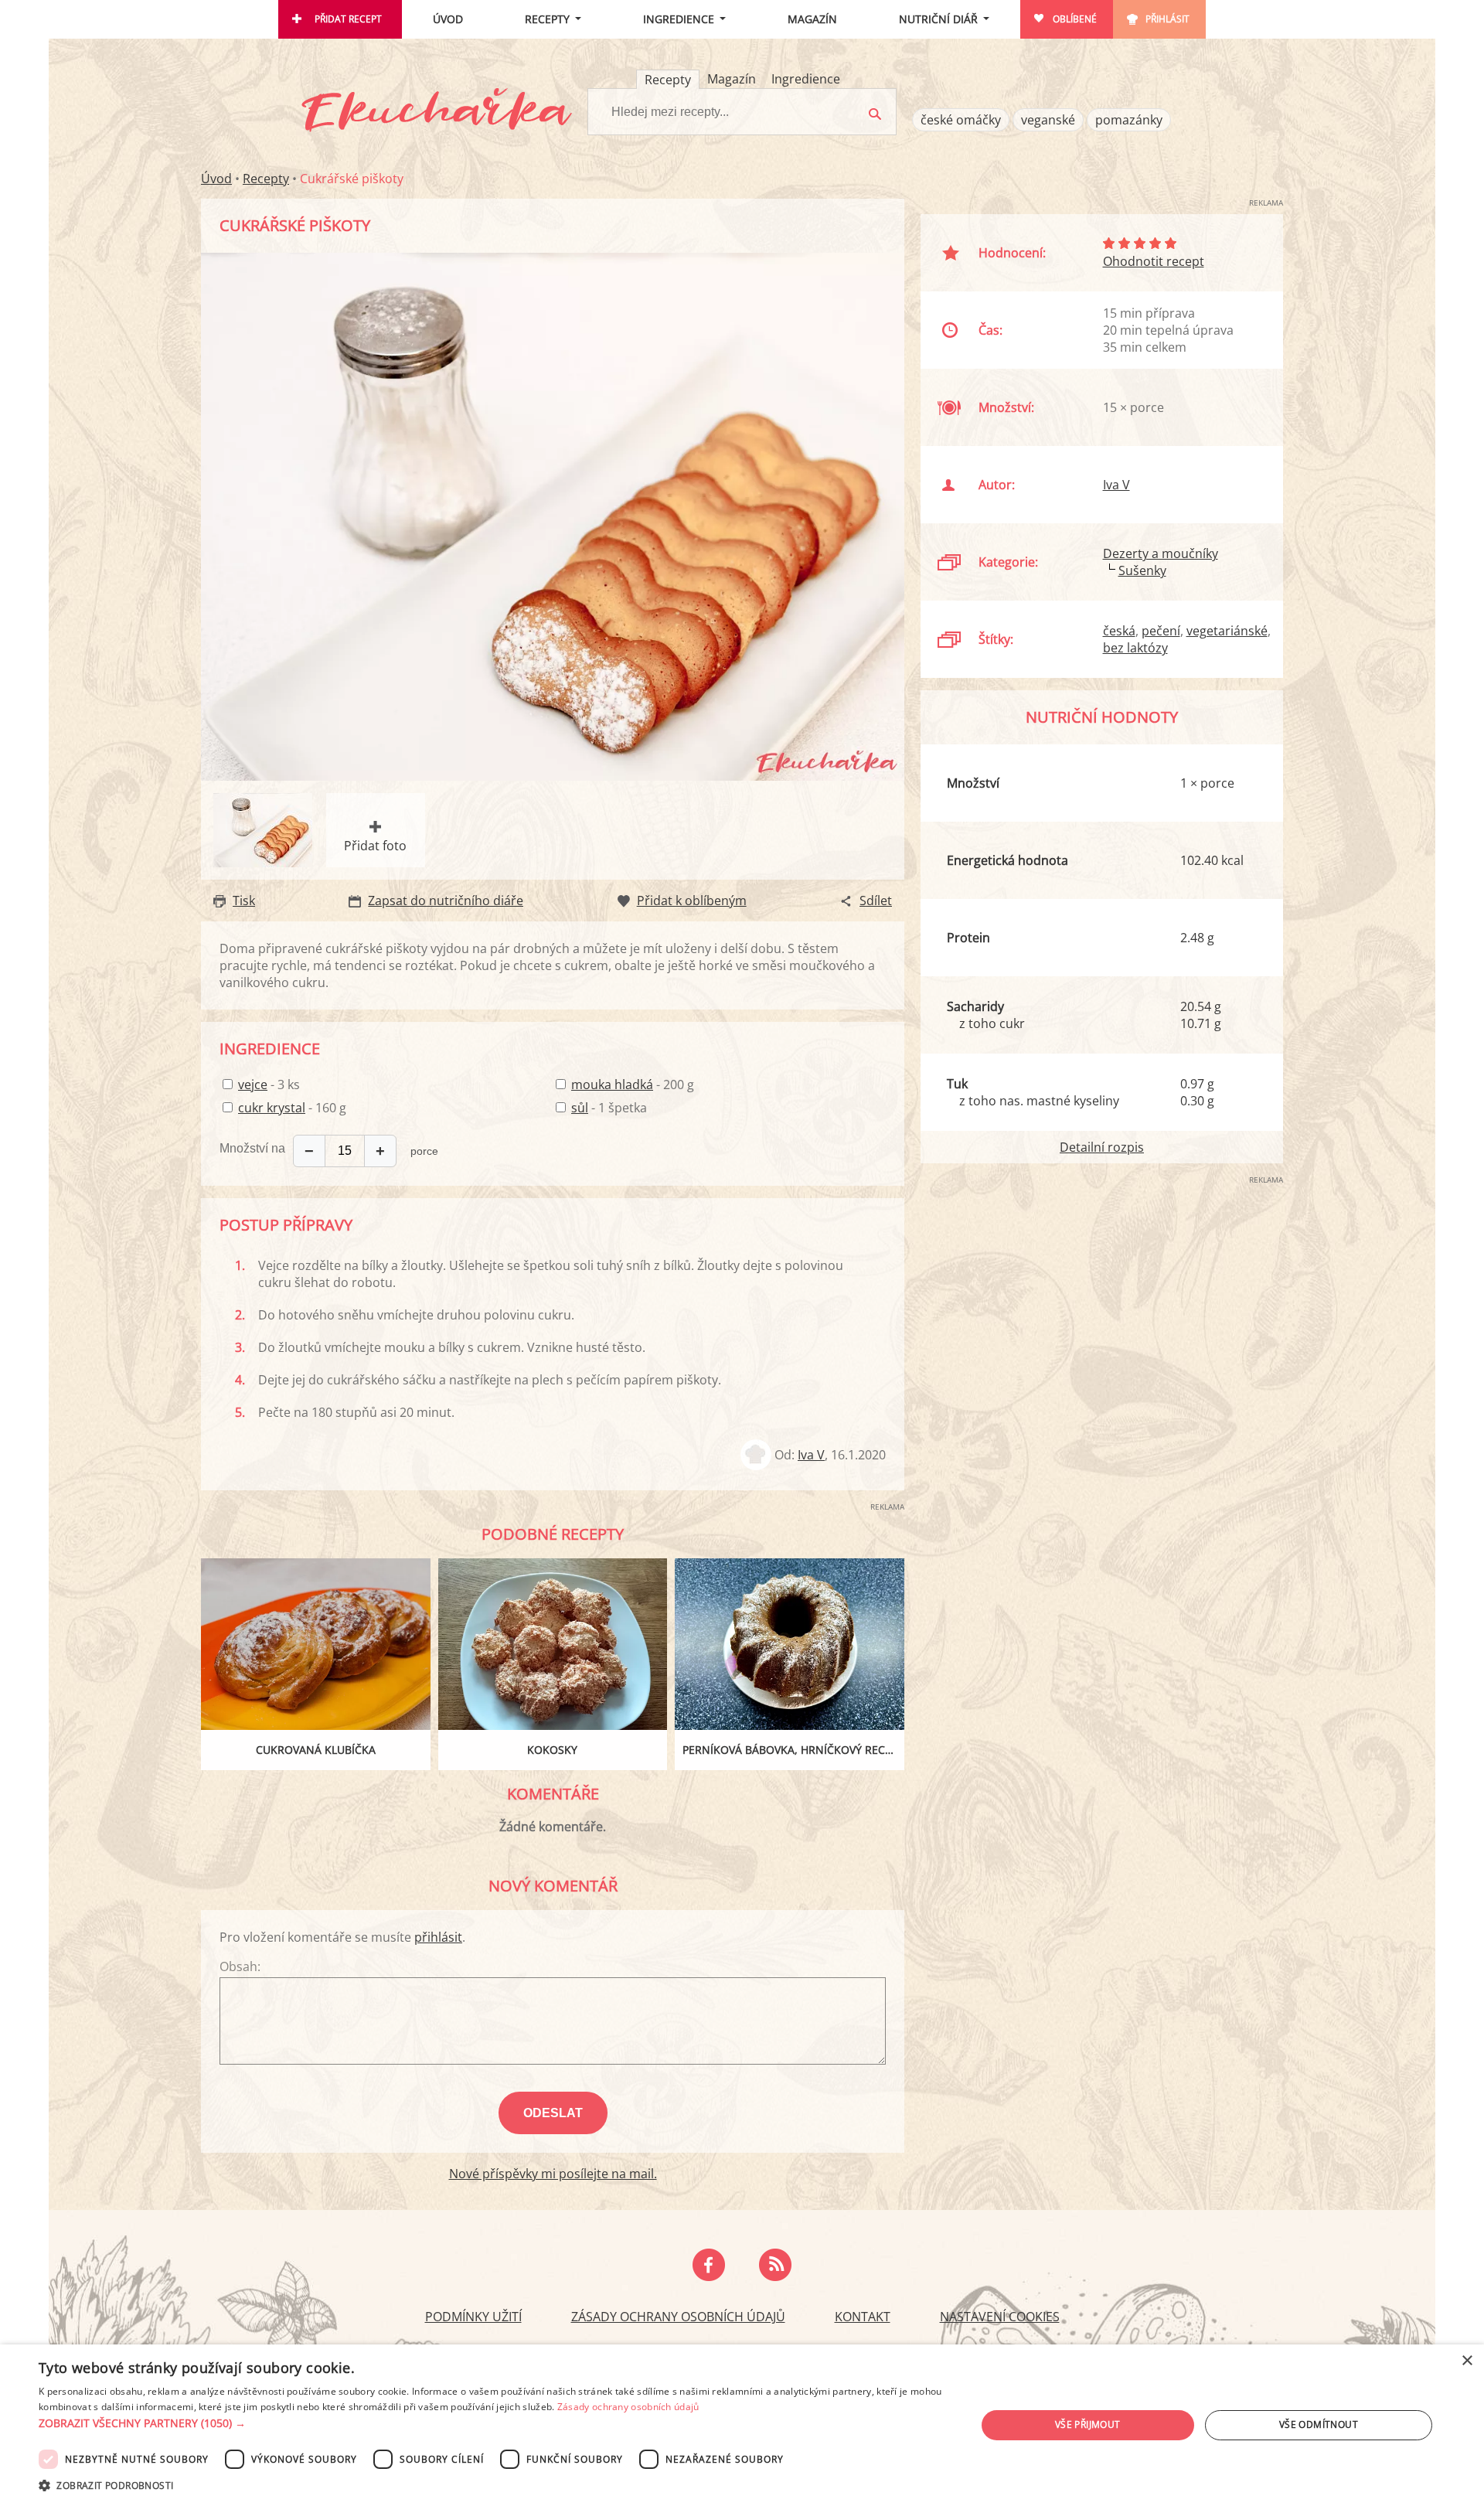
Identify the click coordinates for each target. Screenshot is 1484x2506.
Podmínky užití (473, 2317)
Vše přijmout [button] (1088, 2424)
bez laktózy (1135, 648)
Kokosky (552, 1750)
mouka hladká (612, 1084)
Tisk (244, 901)
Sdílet (876, 901)
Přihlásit (1167, 19)
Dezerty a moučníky (1161, 553)
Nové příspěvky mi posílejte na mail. (553, 2174)
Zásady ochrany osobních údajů (678, 2317)
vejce (253, 1084)
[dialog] (742, 2425)
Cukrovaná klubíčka (316, 1750)
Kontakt (863, 2317)
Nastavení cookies (1000, 2317)
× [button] (1467, 2361)
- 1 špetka (609, 1108)
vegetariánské (1227, 631)
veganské (1048, 120)
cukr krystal (272, 1108)
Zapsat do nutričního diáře (446, 901)
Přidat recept (348, 19)
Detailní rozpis (1102, 1147)
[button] (494, 2423)
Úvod (448, 19)
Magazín (812, 19)
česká (1119, 631)
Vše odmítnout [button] (1319, 2424)
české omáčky (961, 120)
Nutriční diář (938, 19)
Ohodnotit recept (1154, 261)
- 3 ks (269, 1084)
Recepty (547, 19)
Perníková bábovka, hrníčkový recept (793, 1750)
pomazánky (1129, 120)
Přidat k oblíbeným (692, 901)
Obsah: (240, 1966)
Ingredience (679, 19)
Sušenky (1142, 570)
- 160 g (292, 1108)
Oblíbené (1075, 19)
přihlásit (438, 1937)
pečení (1161, 631)
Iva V (811, 1455)
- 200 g (633, 1084)
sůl (580, 1108)
